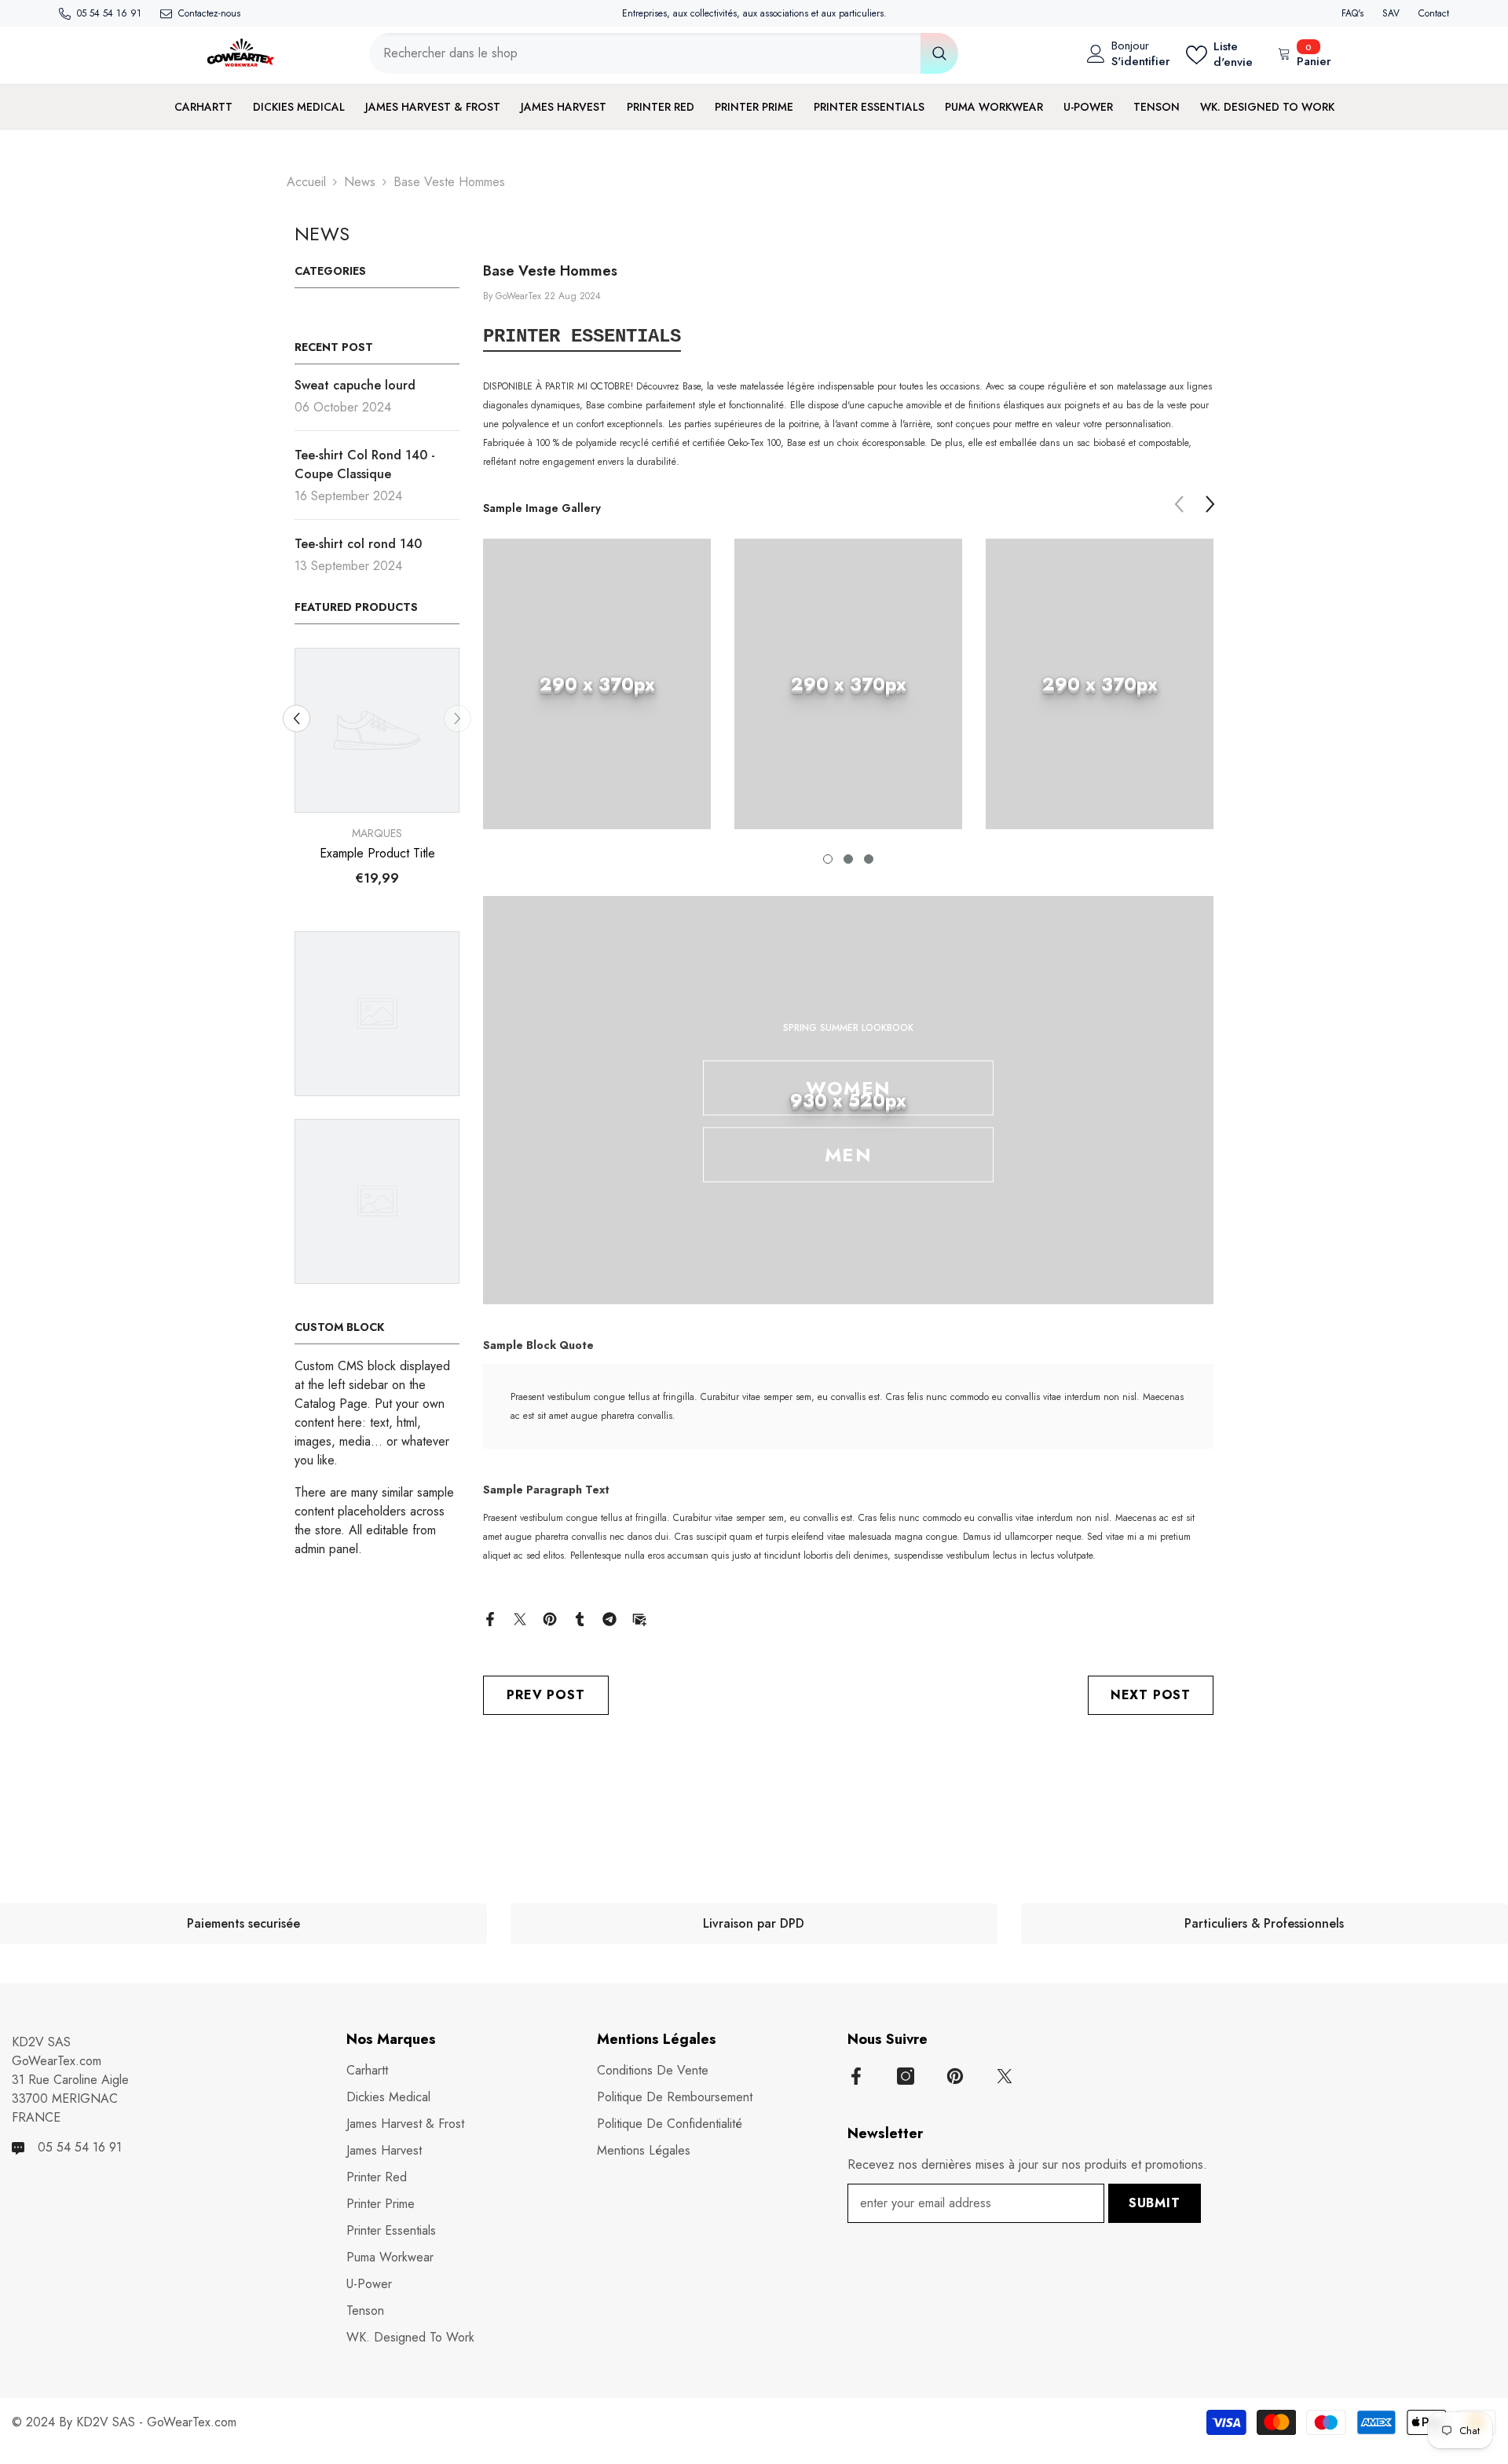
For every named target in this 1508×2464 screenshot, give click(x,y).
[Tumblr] (580, 1618)
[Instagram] (906, 2076)
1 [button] (828, 859)
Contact (1434, 13)
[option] (377, 773)
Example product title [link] (377, 854)
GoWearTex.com (192, 2422)
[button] (296, 718)
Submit (1155, 2203)
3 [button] (869, 859)
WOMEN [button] (848, 1088)
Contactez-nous (209, 13)
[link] (597, 684)
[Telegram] (609, 1618)
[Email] (639, 1618)
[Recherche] (664, 53)
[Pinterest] (550, 1618)
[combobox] (645, 53)
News (360, 182)
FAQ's (1352, 13)
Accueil (306, 182)
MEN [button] (848, 1155)
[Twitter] (520, 1618)
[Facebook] (490, 1618)
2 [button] (848, 859)
